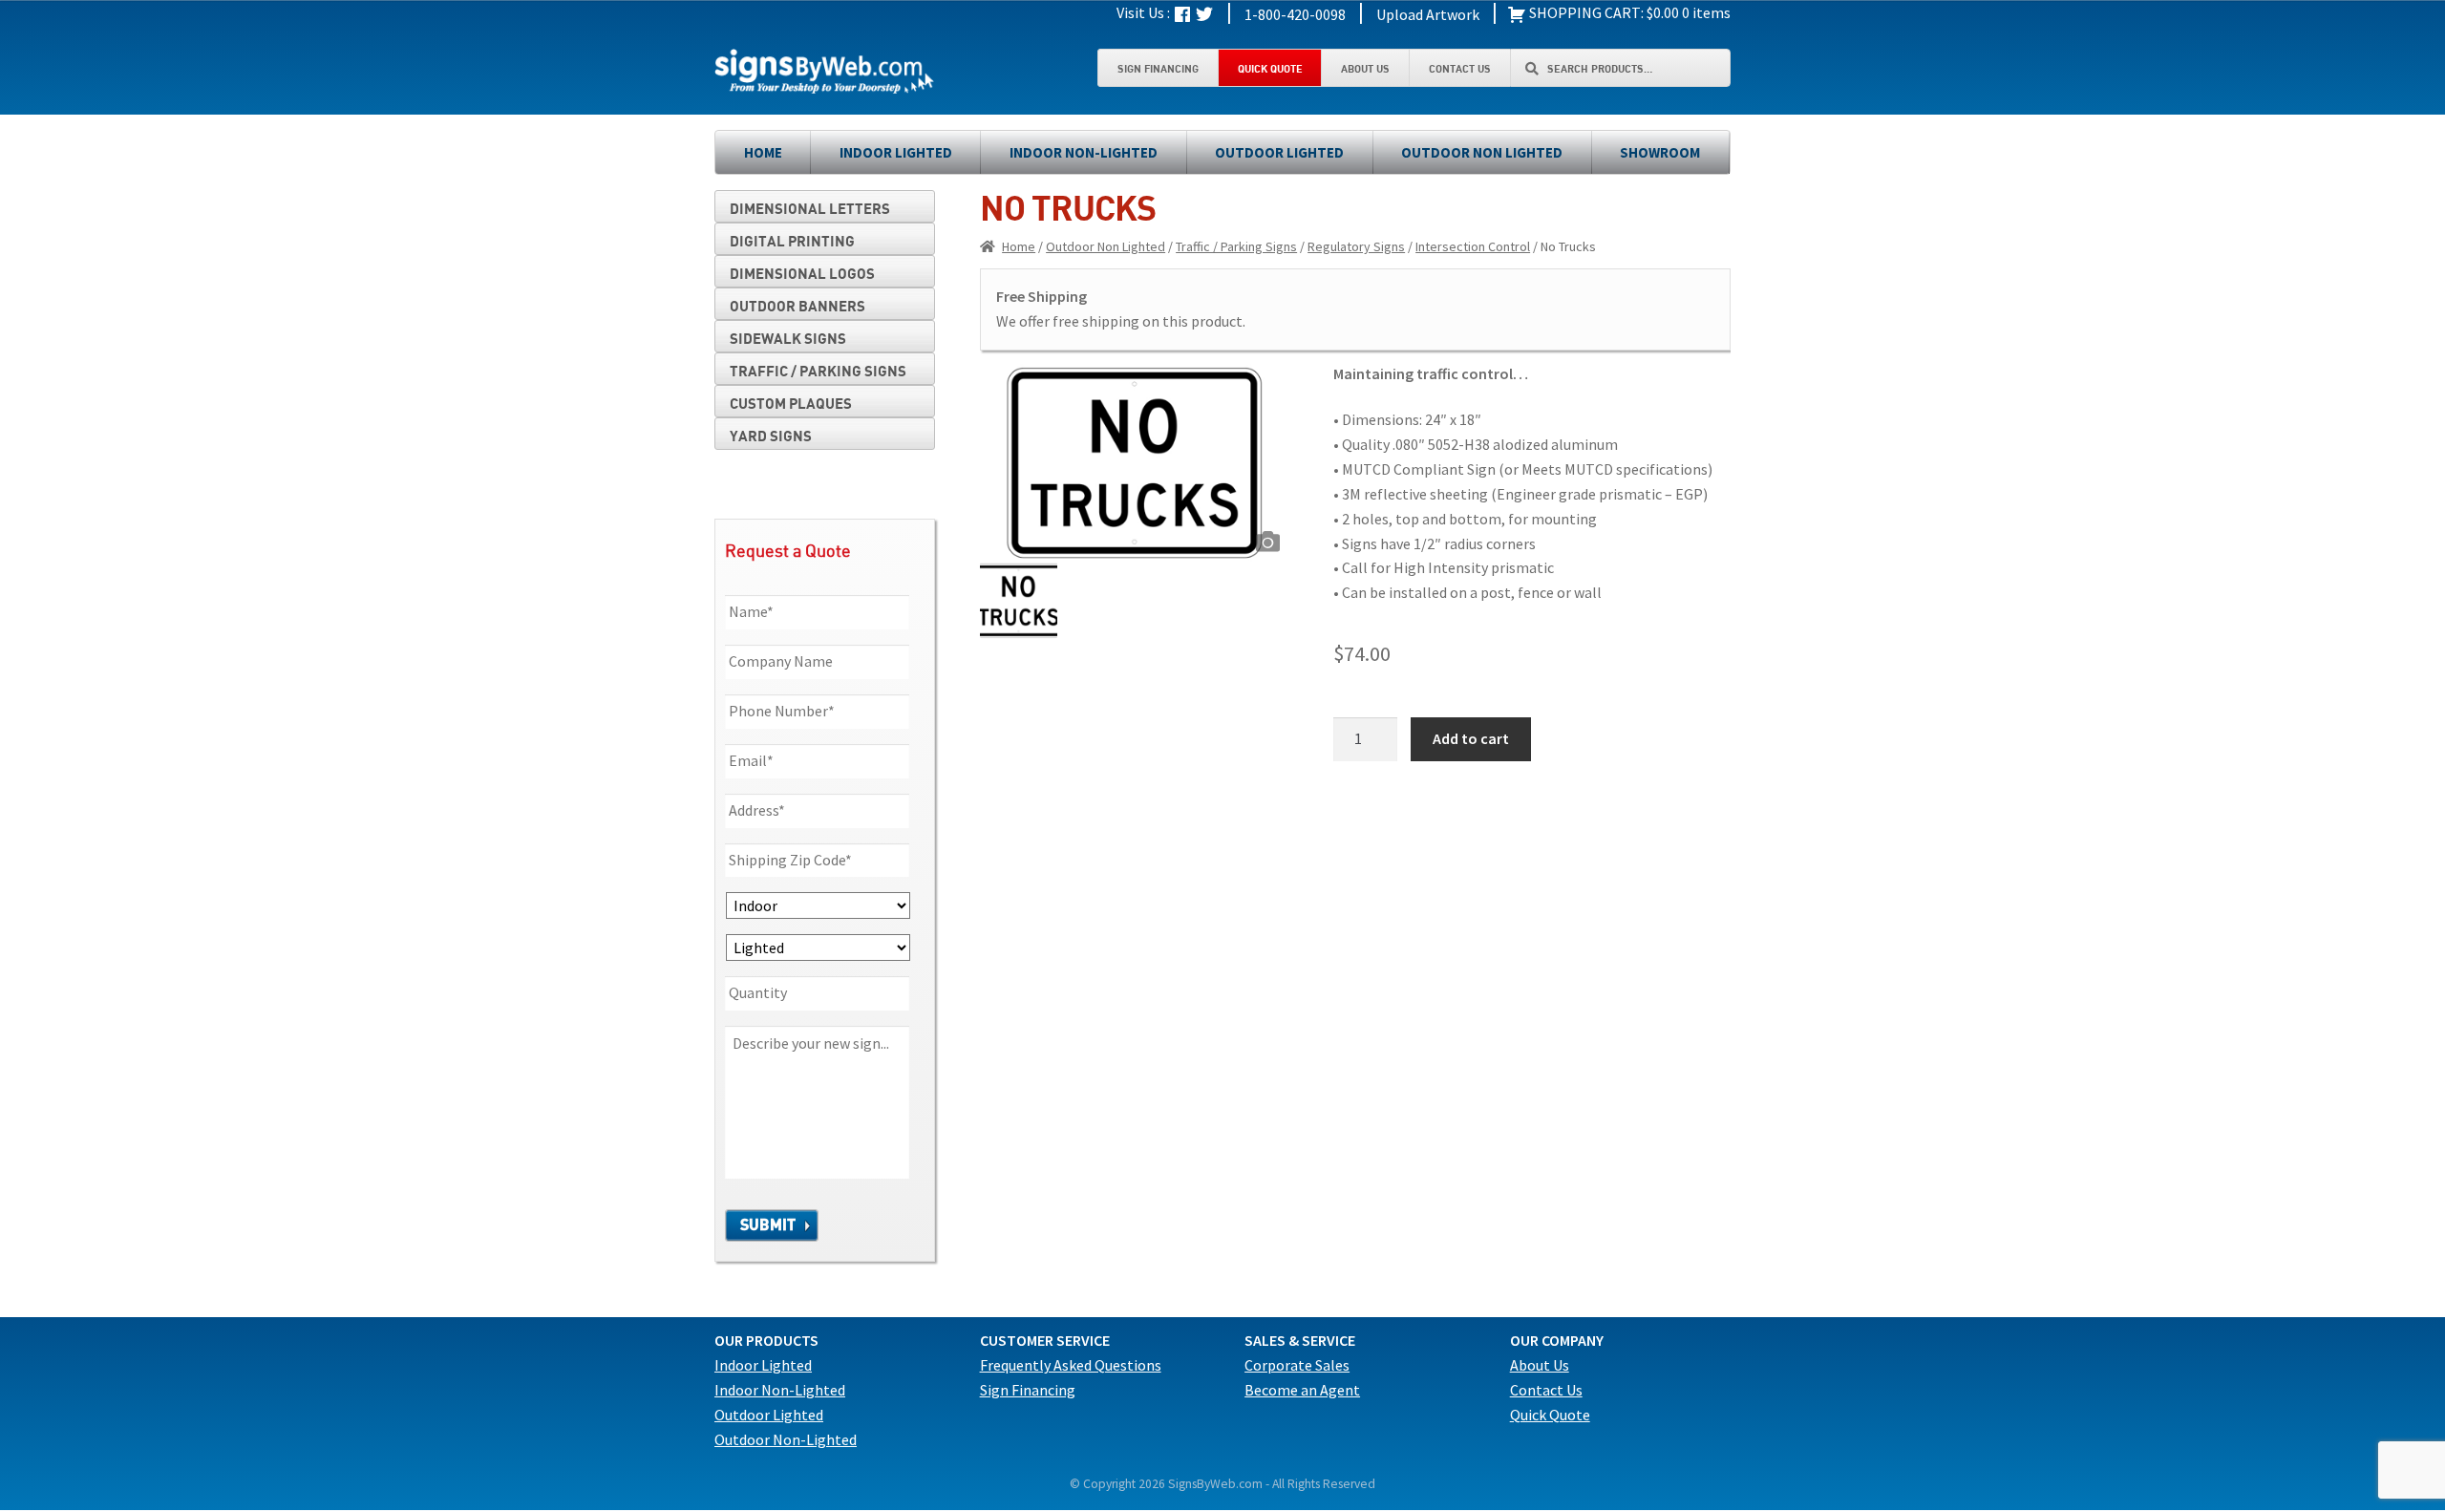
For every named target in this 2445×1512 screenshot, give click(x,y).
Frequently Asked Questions (1071, 1365)
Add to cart (1471, 738)
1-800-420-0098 (1295, 14)
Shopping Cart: (1585, 12)
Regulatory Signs (1356, 246)
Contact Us (1460, 68)
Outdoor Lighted (1279, 152)
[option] (1135, 462)
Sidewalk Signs (788, 338)
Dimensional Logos (802, 273)
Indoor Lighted (896, 152)
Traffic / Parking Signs (1236, 246)
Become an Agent (1302, 1390)
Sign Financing (1158, 68)
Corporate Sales (1297, 1365)
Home (763, 152)
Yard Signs (771, 436)
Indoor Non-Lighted (1084, 152)
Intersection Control (1473, 246)
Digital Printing (792, 241)
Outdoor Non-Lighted (786, 1439)
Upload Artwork (1428, 14)
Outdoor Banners (797, 306)
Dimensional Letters (810, 208)
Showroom (1660, 152)
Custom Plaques (791, 403)
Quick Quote (1270, 68)
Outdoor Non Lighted (1482, 152)
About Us (1365, 68)
